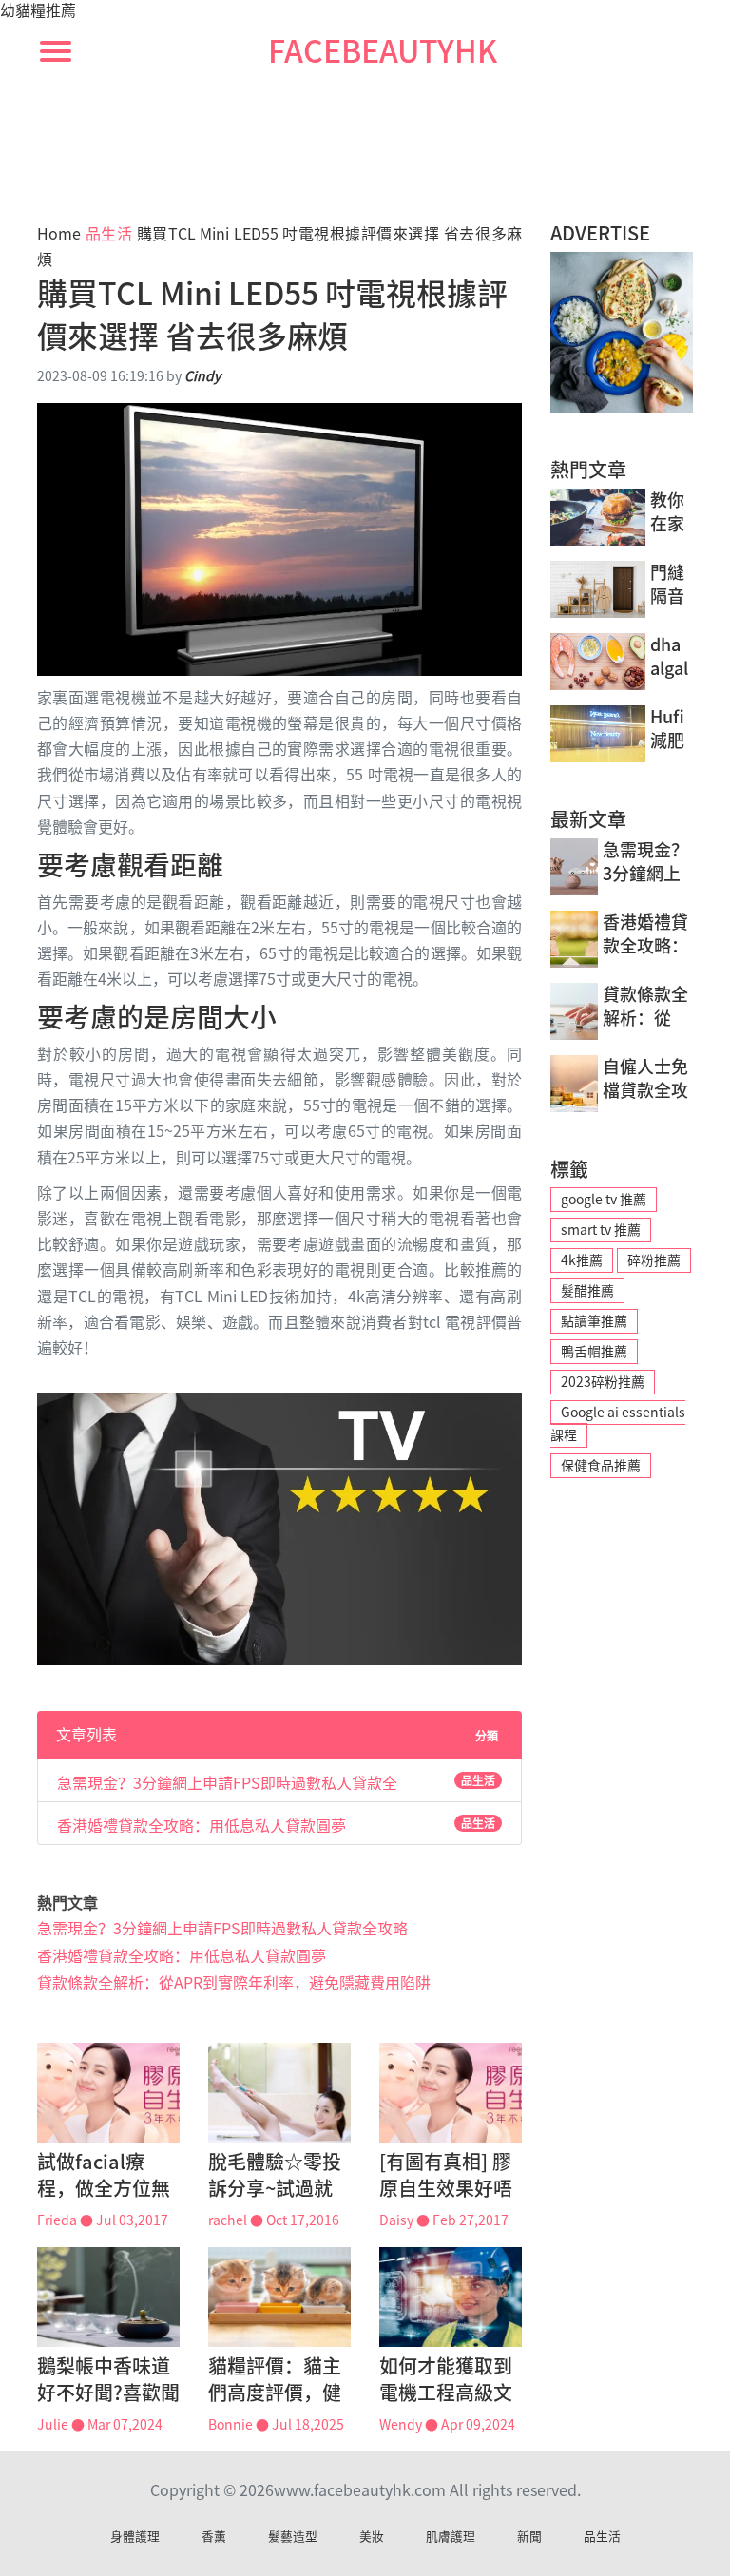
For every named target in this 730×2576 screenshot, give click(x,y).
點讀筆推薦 (594, 1321)
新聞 (529, 2537)
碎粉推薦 (654, 1260)
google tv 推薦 (604, 1200)
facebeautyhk (383, 51)
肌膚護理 (451, 2537)
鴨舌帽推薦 (594, 1352)
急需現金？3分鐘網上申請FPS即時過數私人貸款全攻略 (227, 1783)
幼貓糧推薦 (38, 10)
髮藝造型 (293, 2537)
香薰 (214, 2537)
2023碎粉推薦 (603, 1382)
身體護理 (135, 2537)
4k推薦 (582, 1260)
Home (59, 234)
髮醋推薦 (587, 1291)
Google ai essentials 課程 (618, 1424)
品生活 (109, 234)
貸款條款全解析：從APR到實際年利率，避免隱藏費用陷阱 (234, 1982)
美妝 (372, 2537)
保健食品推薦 (601, 1466)
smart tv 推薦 (601, 1230)
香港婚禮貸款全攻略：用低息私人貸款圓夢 (202, 1826)
